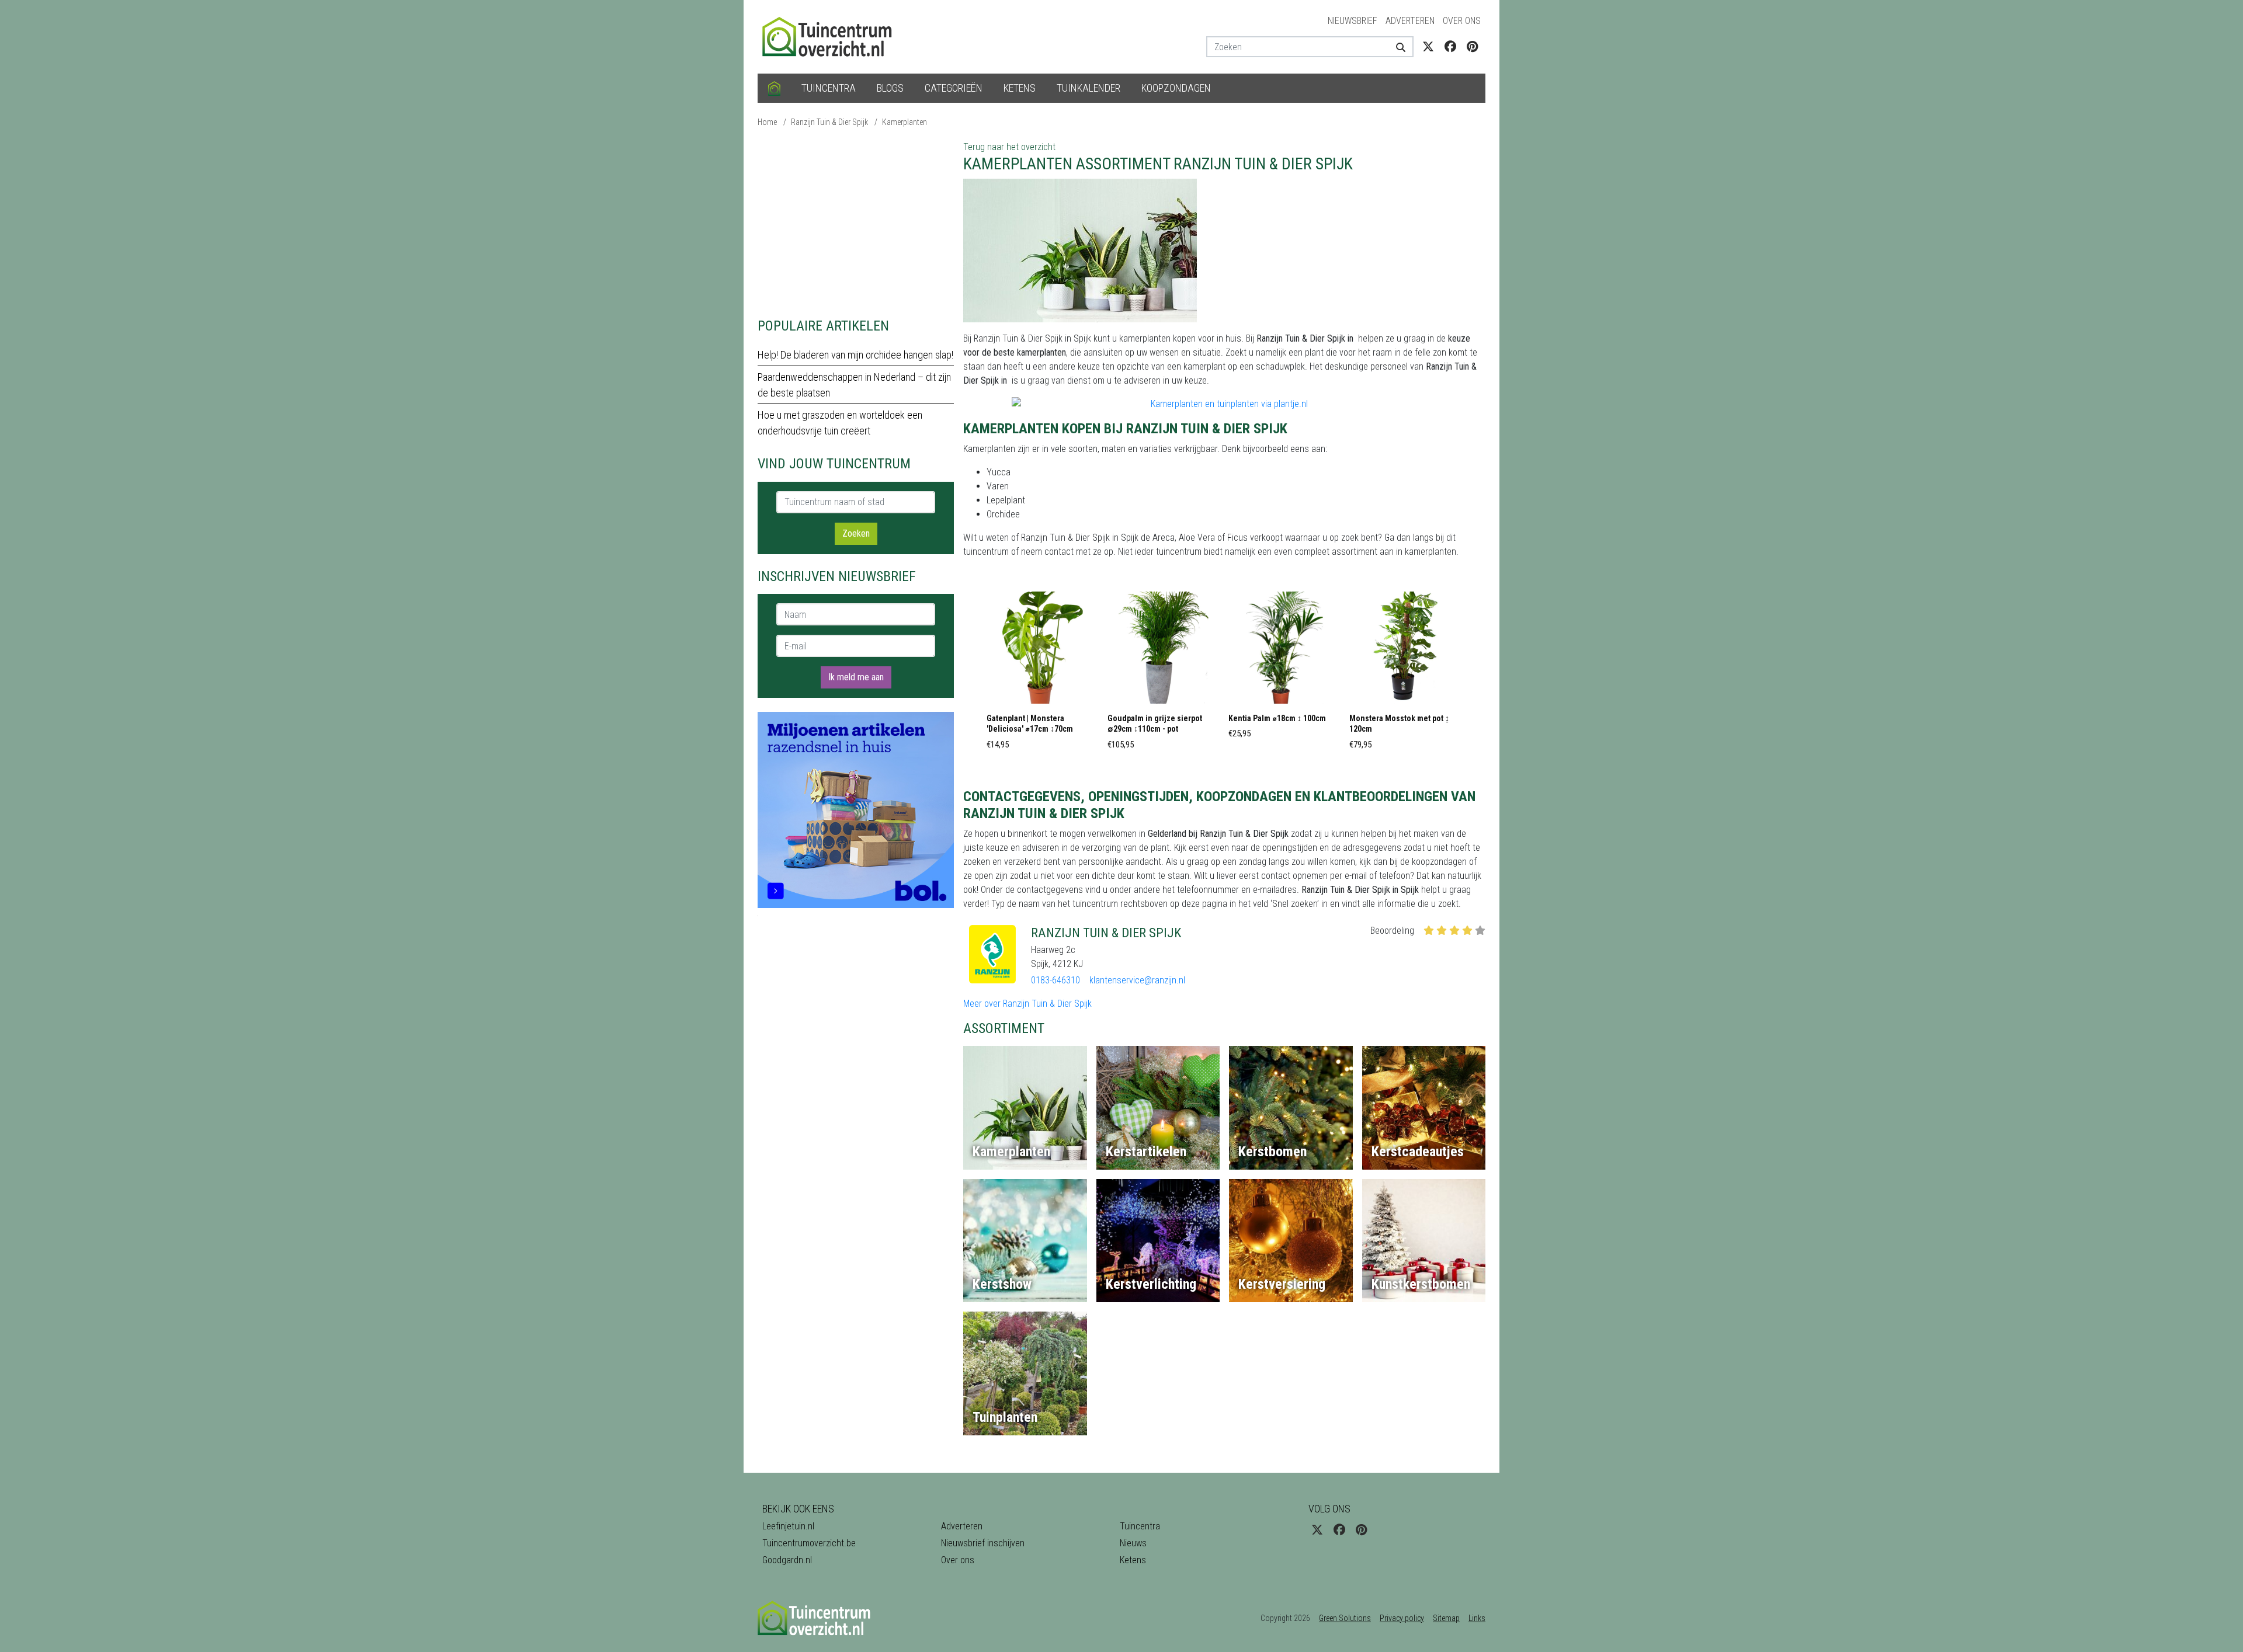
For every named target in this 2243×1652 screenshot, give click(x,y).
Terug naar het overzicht (1009, 147)
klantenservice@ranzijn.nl (1137, 980)
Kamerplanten (905, 122)
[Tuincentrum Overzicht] (832, 36)
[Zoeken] (1396, 47)
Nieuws (1133, 1543)
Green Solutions (1345, 1618)
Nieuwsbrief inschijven (983, 1543)
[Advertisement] (856, 222)
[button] (1043, 674)
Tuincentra (829, 88)
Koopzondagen (1176, 88)
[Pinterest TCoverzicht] (1472, 47)
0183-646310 (1055, 980)
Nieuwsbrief (1353, 21)
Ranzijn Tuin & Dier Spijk (829, 122)
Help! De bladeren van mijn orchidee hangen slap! (855, 355)
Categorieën (954, 88)
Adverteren (1410, 21)
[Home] (774, 88)
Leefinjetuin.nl (788, 1526)
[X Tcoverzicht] (1428, 47)
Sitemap (1446, 1618)
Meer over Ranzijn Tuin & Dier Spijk (1027, 1004)
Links (1477, 1618)
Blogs (890, 88)
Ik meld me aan (856, 677)
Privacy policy (1402, 1618)
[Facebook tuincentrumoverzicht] (1450, 47)
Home (767, 122)
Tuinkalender (1088, 88)
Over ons (1462, 21)
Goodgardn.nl (787, 1560)
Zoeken (856, 533)
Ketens (1020, 88)
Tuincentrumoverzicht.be (809, 1543)
